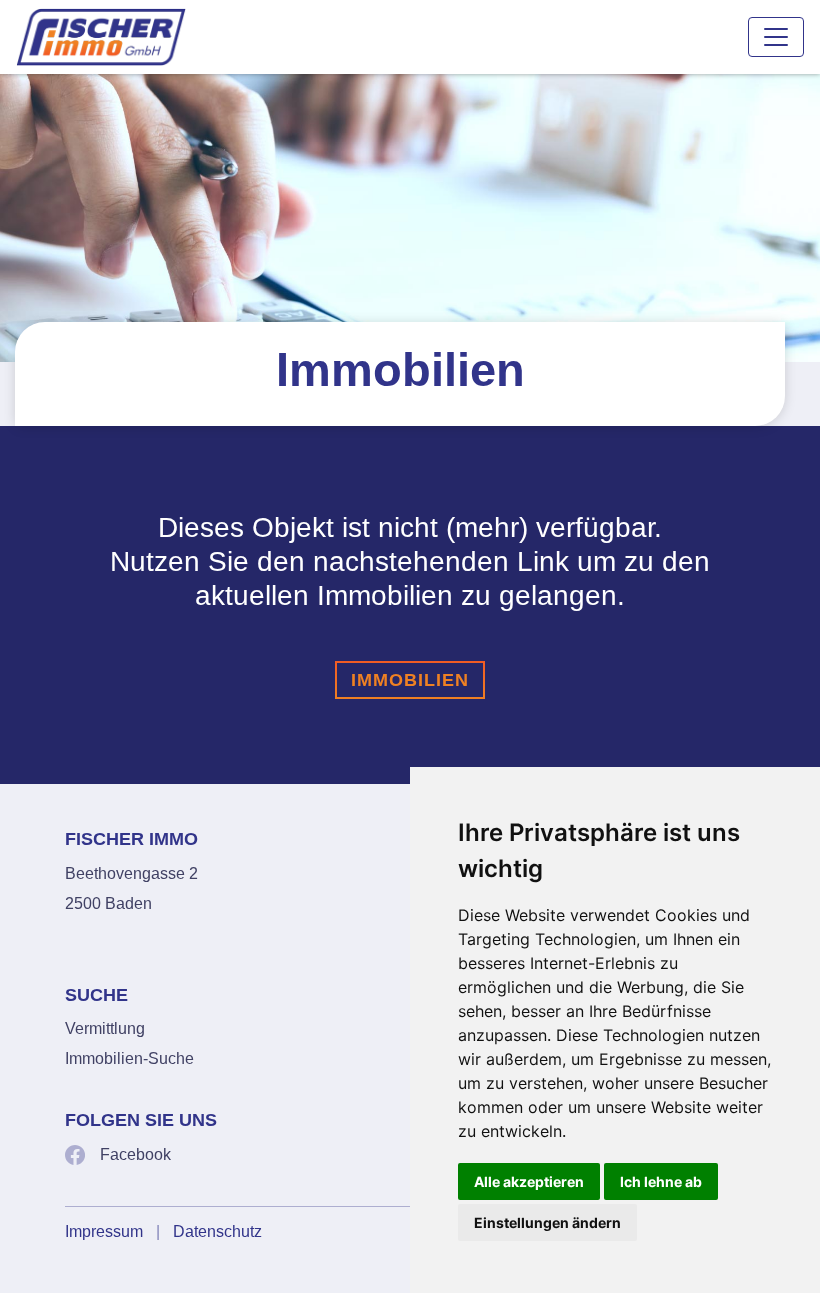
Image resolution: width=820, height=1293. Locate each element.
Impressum (104, 1231)
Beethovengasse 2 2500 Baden (131, 888)
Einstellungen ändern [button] (547, 1222)
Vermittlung (105, 1028)
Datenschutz (217, 1231)
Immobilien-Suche (129, 1058)
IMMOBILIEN (410, 680)
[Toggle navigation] (776, 37)
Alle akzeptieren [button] (529, 1181)
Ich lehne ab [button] (661, 1181)
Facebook (135, 1154)
